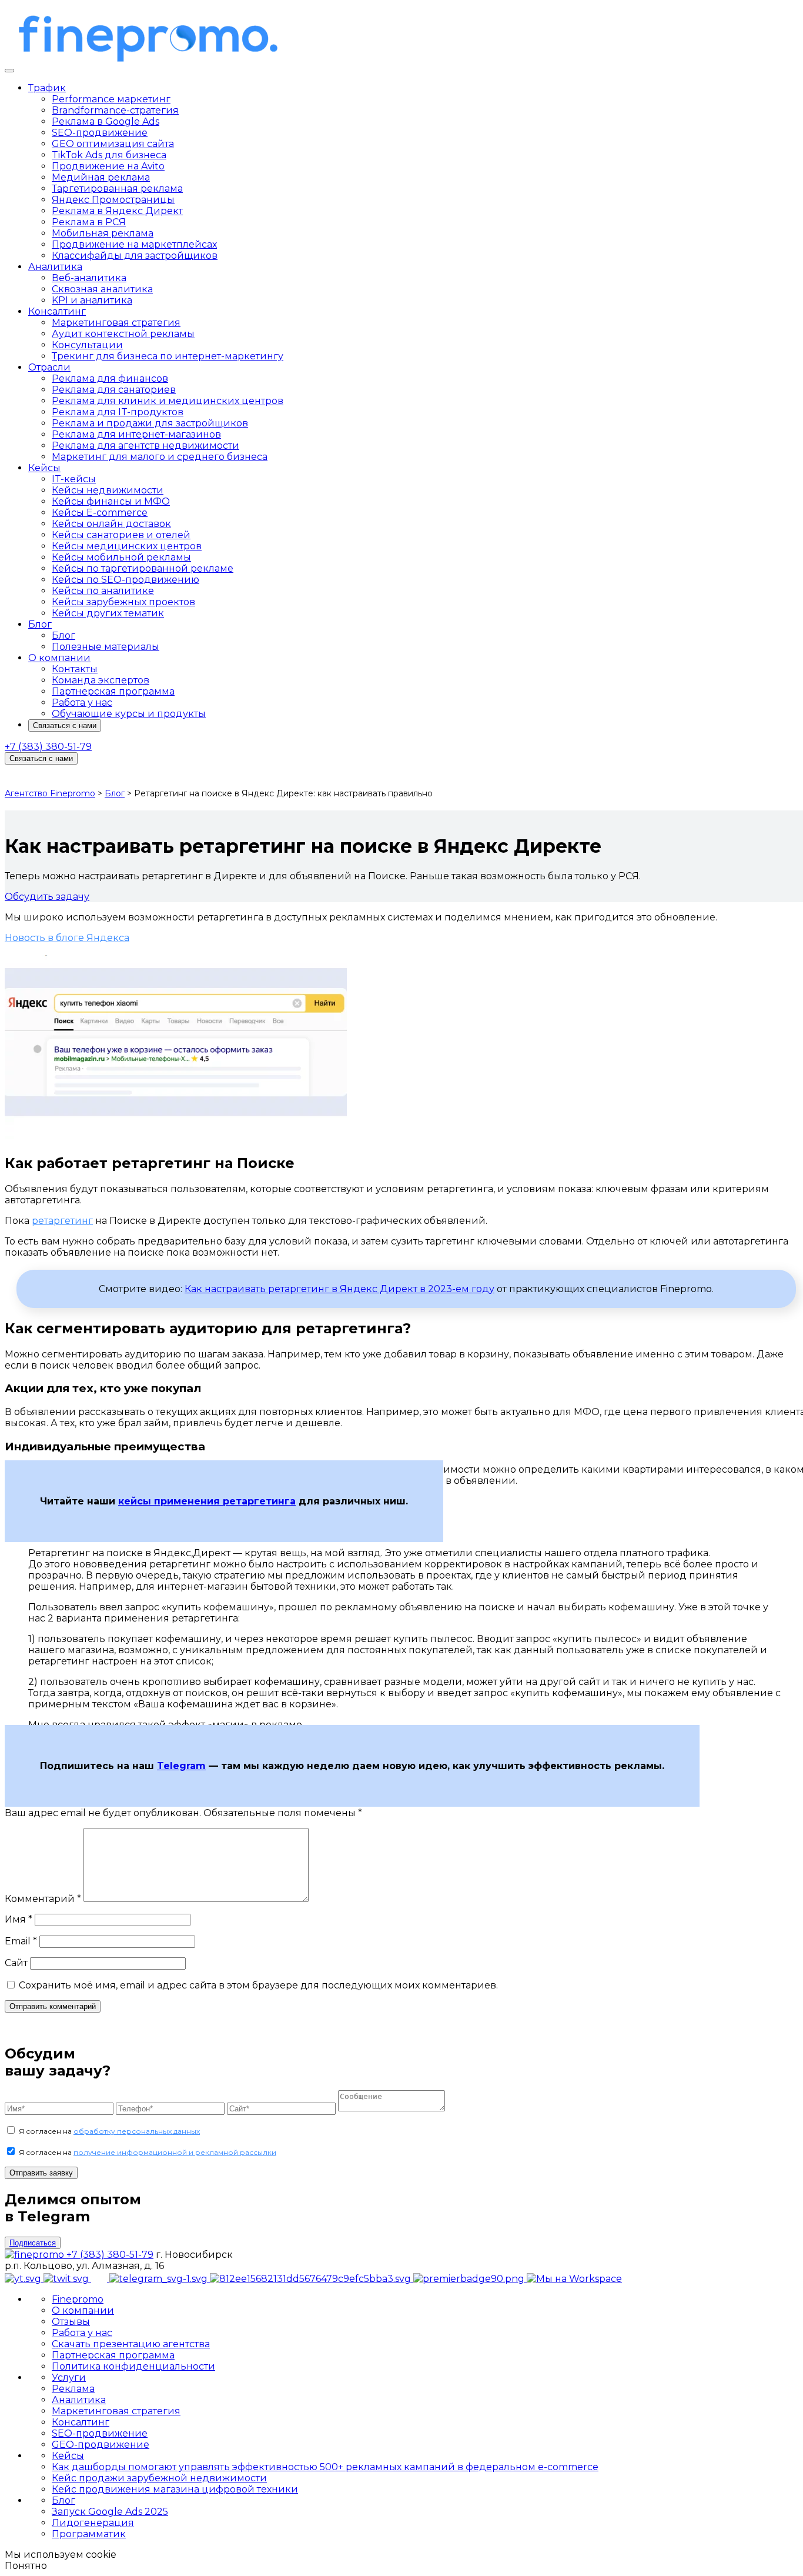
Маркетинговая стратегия (116, 323)
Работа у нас (82, 703)
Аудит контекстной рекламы (123, 334)
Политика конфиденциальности (133, 2366)
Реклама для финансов (110, 378)
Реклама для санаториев (114, 390)
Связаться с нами (65, 725)
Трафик (47, 88)
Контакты (75, 669)
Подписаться (33, 2243)
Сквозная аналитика (102, 289)
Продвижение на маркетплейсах (134, 244)
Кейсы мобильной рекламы (121, 557)
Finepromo (78, 2299)
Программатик (89, 2534)
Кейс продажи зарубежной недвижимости (159, 2478)
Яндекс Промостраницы (113, 200)
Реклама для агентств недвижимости (145, 446)
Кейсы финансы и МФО (111, 501)
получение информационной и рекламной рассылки (175, 2152)
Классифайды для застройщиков (135, 256)
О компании (59, 658)
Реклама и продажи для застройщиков (150, 423)
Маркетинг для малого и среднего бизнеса (160, 457)
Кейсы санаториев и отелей (121, 535)
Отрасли (49, 367)
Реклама (73, 2389)
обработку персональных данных (137, 2131)
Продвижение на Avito (108, 166)
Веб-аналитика (89, 278)
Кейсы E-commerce (100, 513)
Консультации (87, 345)
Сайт (16, 1963)
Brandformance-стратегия (115, 110)
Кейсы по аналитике (103, 591)
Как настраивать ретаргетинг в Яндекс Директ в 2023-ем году (339, 1289)
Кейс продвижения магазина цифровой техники (175, 2489)
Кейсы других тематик (108, 613)
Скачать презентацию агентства (131, 2344)
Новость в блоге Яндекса (67, 938)
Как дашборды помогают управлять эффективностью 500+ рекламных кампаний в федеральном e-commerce (325, 2467)
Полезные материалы (106, 647)
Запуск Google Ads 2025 (110, 2512)
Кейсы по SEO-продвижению (126, 580)
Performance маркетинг (111, 99)
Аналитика (55, 267)
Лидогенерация (93, 2523)
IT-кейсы (74, 479)
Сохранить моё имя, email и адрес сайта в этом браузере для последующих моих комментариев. (258, 1985)
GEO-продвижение (101, 2445)
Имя (19, 1919)
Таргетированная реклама (117, 188)
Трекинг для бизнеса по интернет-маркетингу (168, 356)
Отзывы (71, 2322)
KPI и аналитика (92, 300)
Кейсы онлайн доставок (111, 524)
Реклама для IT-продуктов (118, 412)
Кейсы (44, 468)
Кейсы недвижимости (108, 490)
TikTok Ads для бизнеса (109, 155)
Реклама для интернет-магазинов (136, 434)
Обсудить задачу (47, 897)
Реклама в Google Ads (106, 121)
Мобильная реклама (103, 233)
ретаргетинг (62, 1221)
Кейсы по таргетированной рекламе (143, 568)
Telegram (181, 1766)
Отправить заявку (41, 2173)
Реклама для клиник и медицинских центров (168, 401)
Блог (40, 624)
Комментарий (43, 1899)
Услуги (69, 2378)
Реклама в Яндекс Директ (117, 211)
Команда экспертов (101, 680)
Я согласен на (109, 2131)
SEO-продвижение (100, 133)
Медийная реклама (101, 177)
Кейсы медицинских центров (127, 546)
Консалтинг (57, 311)
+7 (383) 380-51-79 (48, 747)
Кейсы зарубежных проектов (123, 602)
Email (21, 1941)
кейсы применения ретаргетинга (207, 1501)
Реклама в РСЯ (89, 222)
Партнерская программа (113, 691)
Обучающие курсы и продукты (129, 714)
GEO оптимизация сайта (113, 144)
